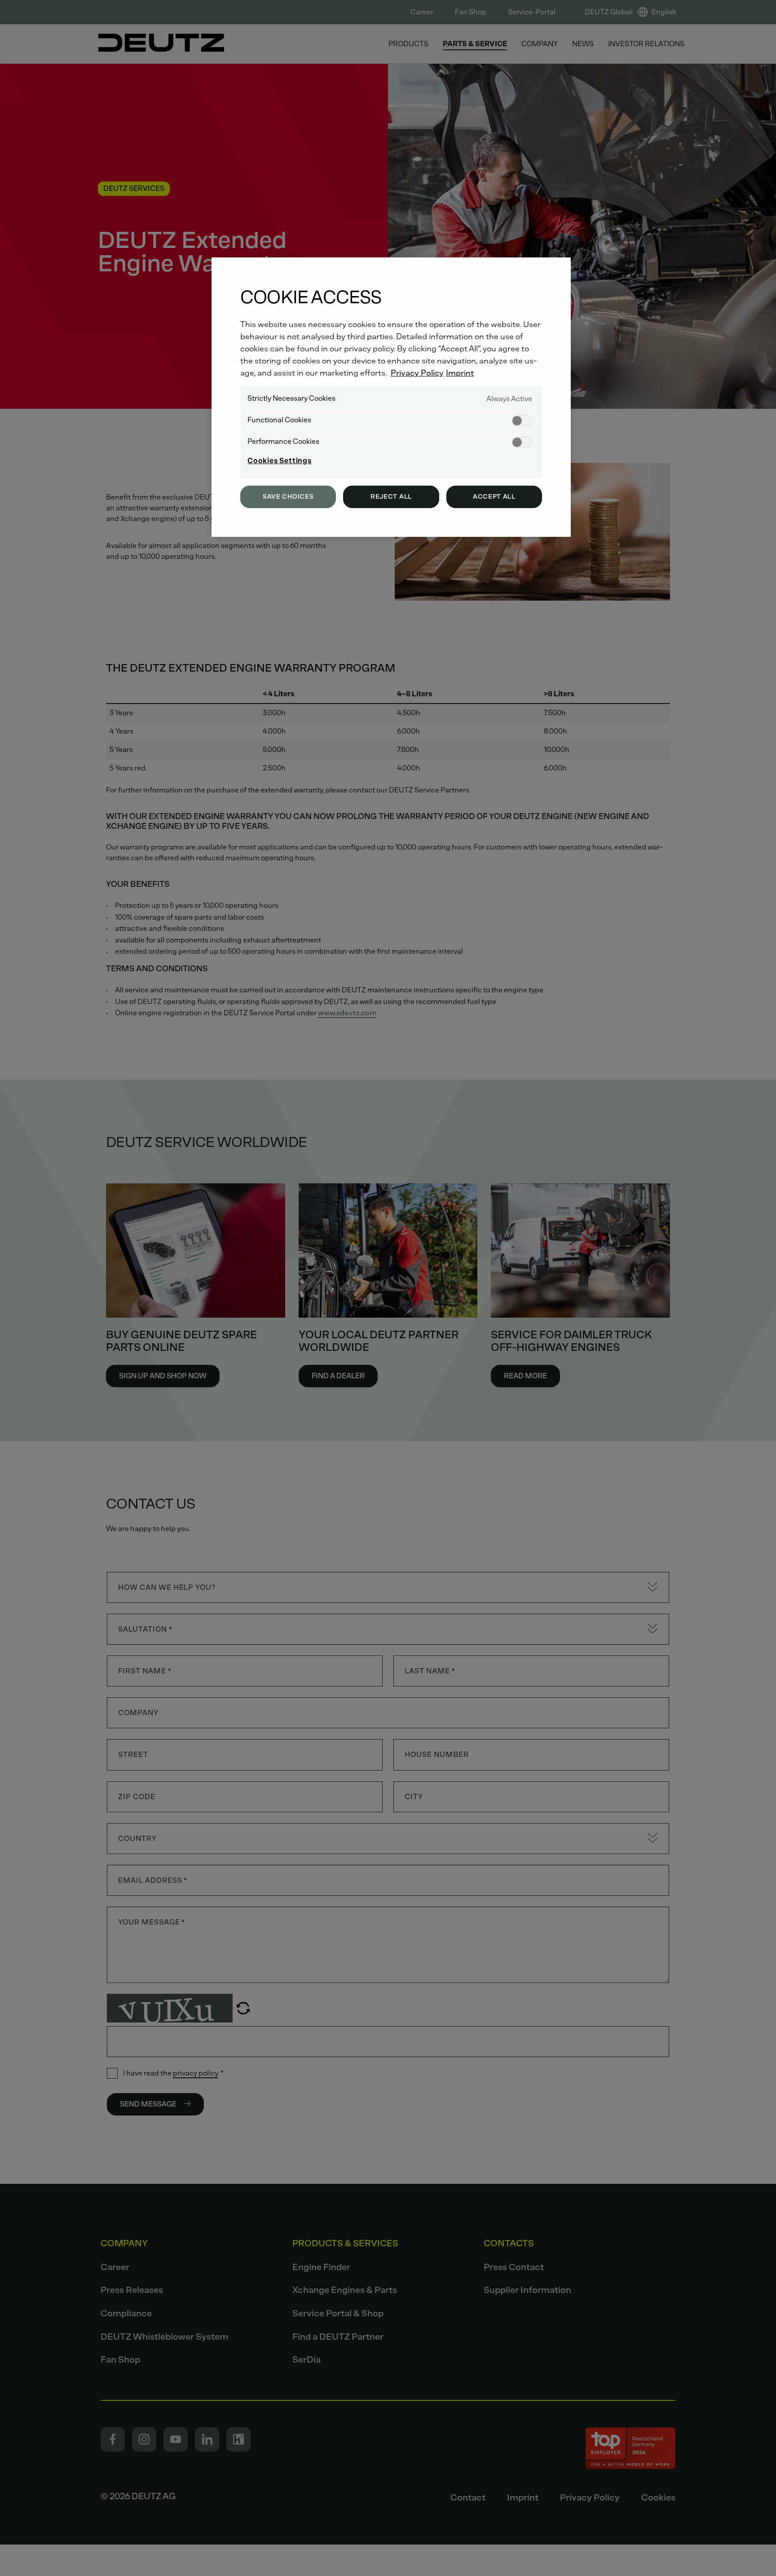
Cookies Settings (280, 461)
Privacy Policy (417, 373)
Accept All (494, 497)
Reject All (391, 497)
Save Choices (288, 497)
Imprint (460, 373)
